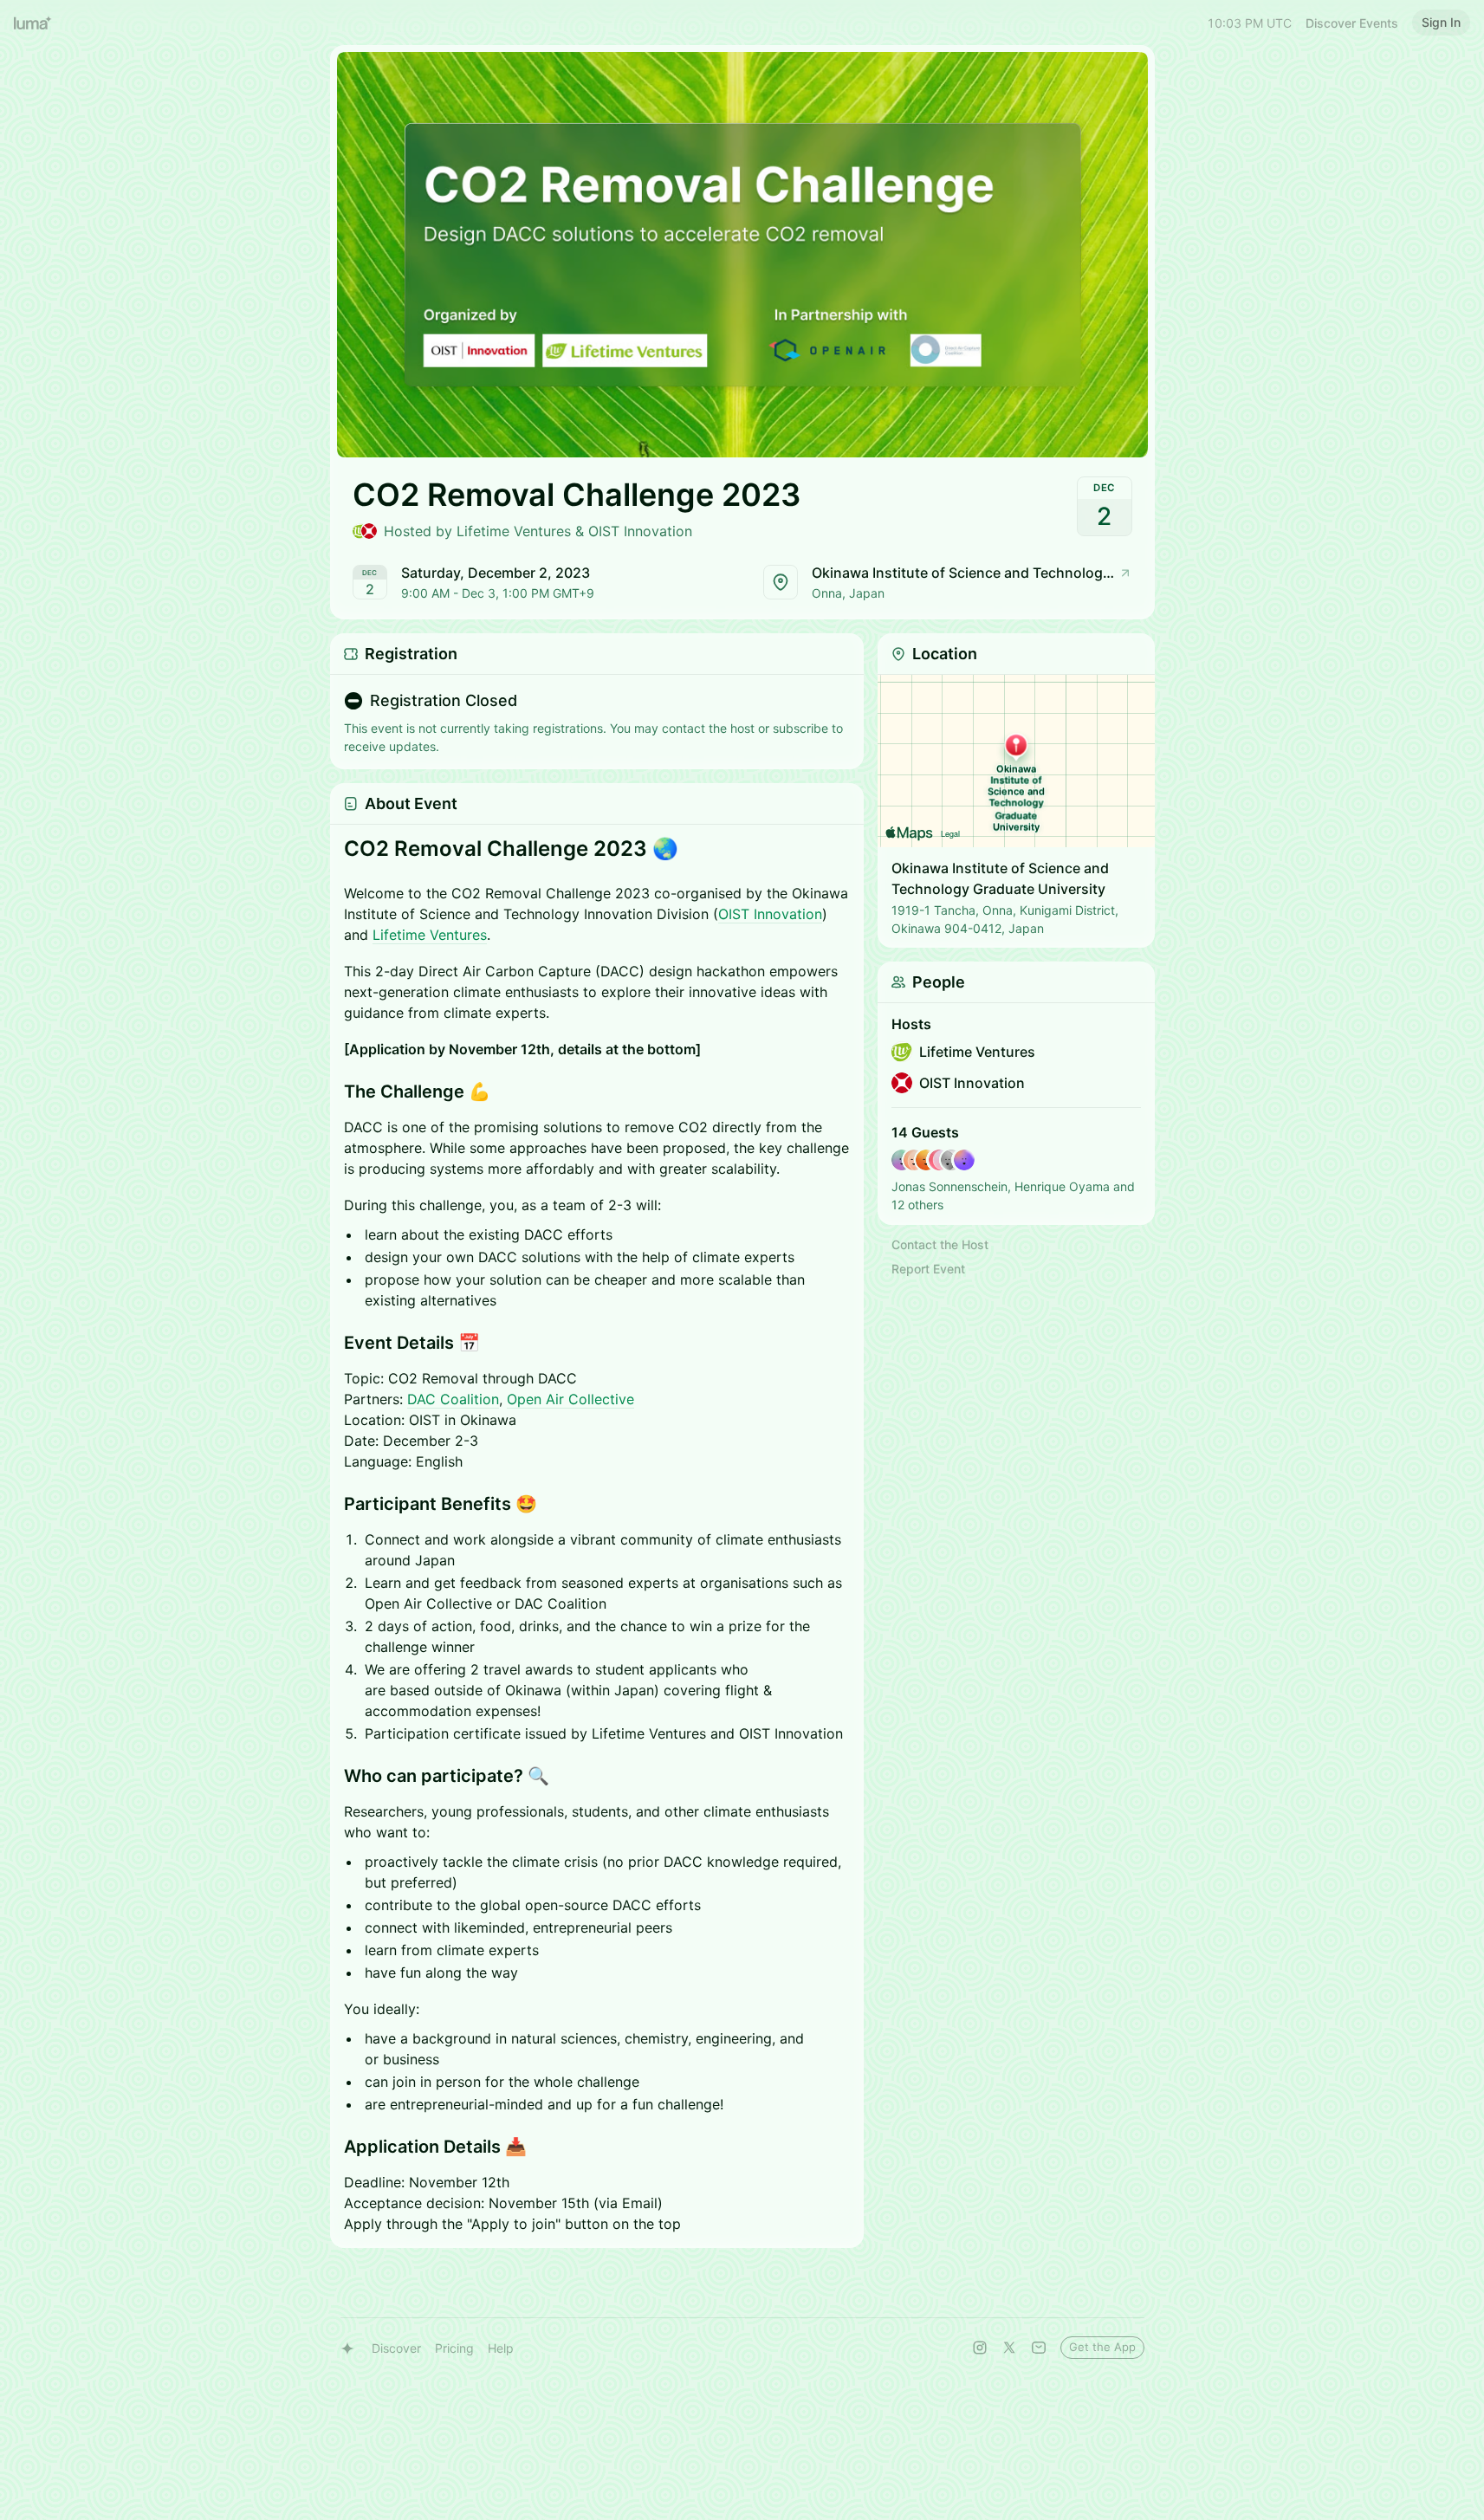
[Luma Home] (33, 23)
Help (501, 2348)
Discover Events (1352, 23)
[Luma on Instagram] (980, 2348)
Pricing (454, 2348)
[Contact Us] (1039, 2348)
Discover (396, 2348)
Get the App (1102, 2347)
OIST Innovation (770, 914)
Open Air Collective (570, 1399)
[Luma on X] (1009, 2348)
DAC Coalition (453, 1399)
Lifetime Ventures (430, 935)
